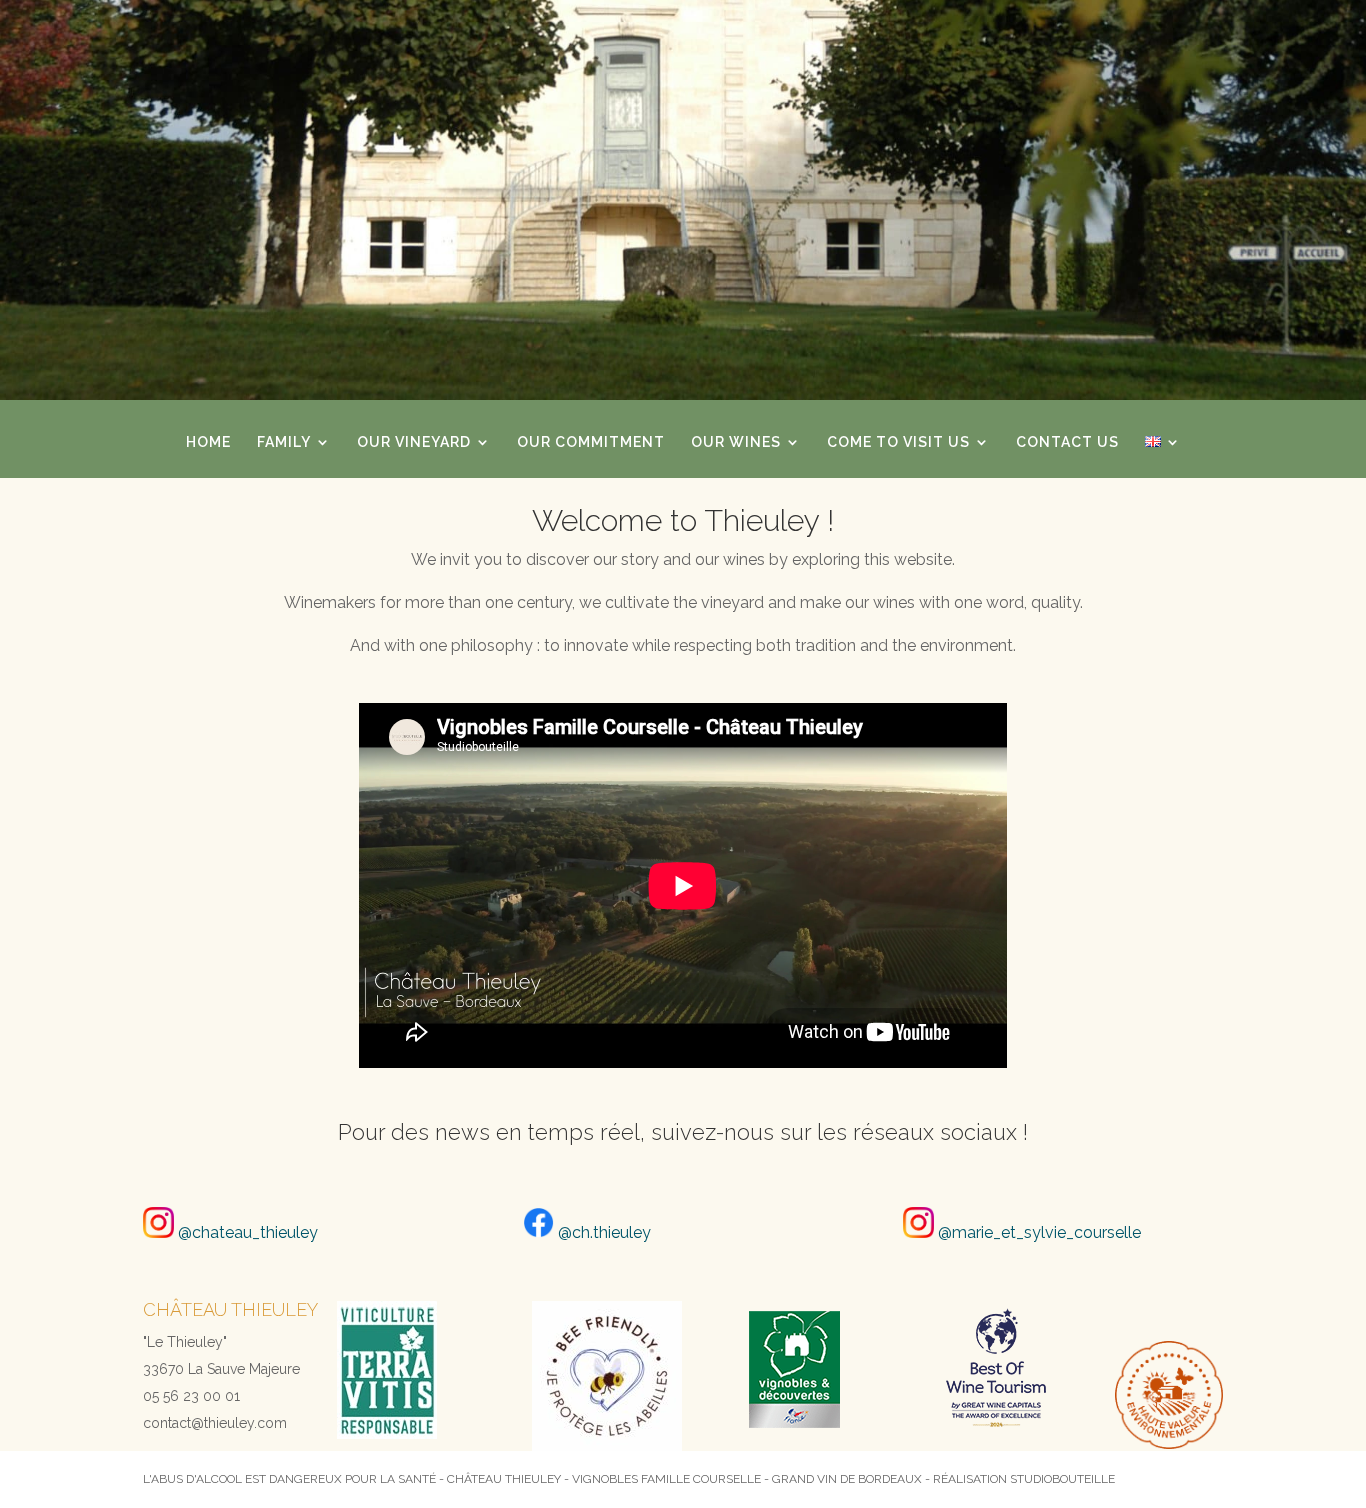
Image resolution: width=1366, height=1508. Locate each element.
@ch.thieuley (602, 1232)
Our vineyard (414, 442)
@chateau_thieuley (246, 1232)
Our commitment (591, 442)
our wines (736, 442)
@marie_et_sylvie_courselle (1037, 1232)
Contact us (1067, 442)
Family (284, 442)
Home (208, 442)
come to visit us (898, 442)
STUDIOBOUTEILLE (1062, 1479)
